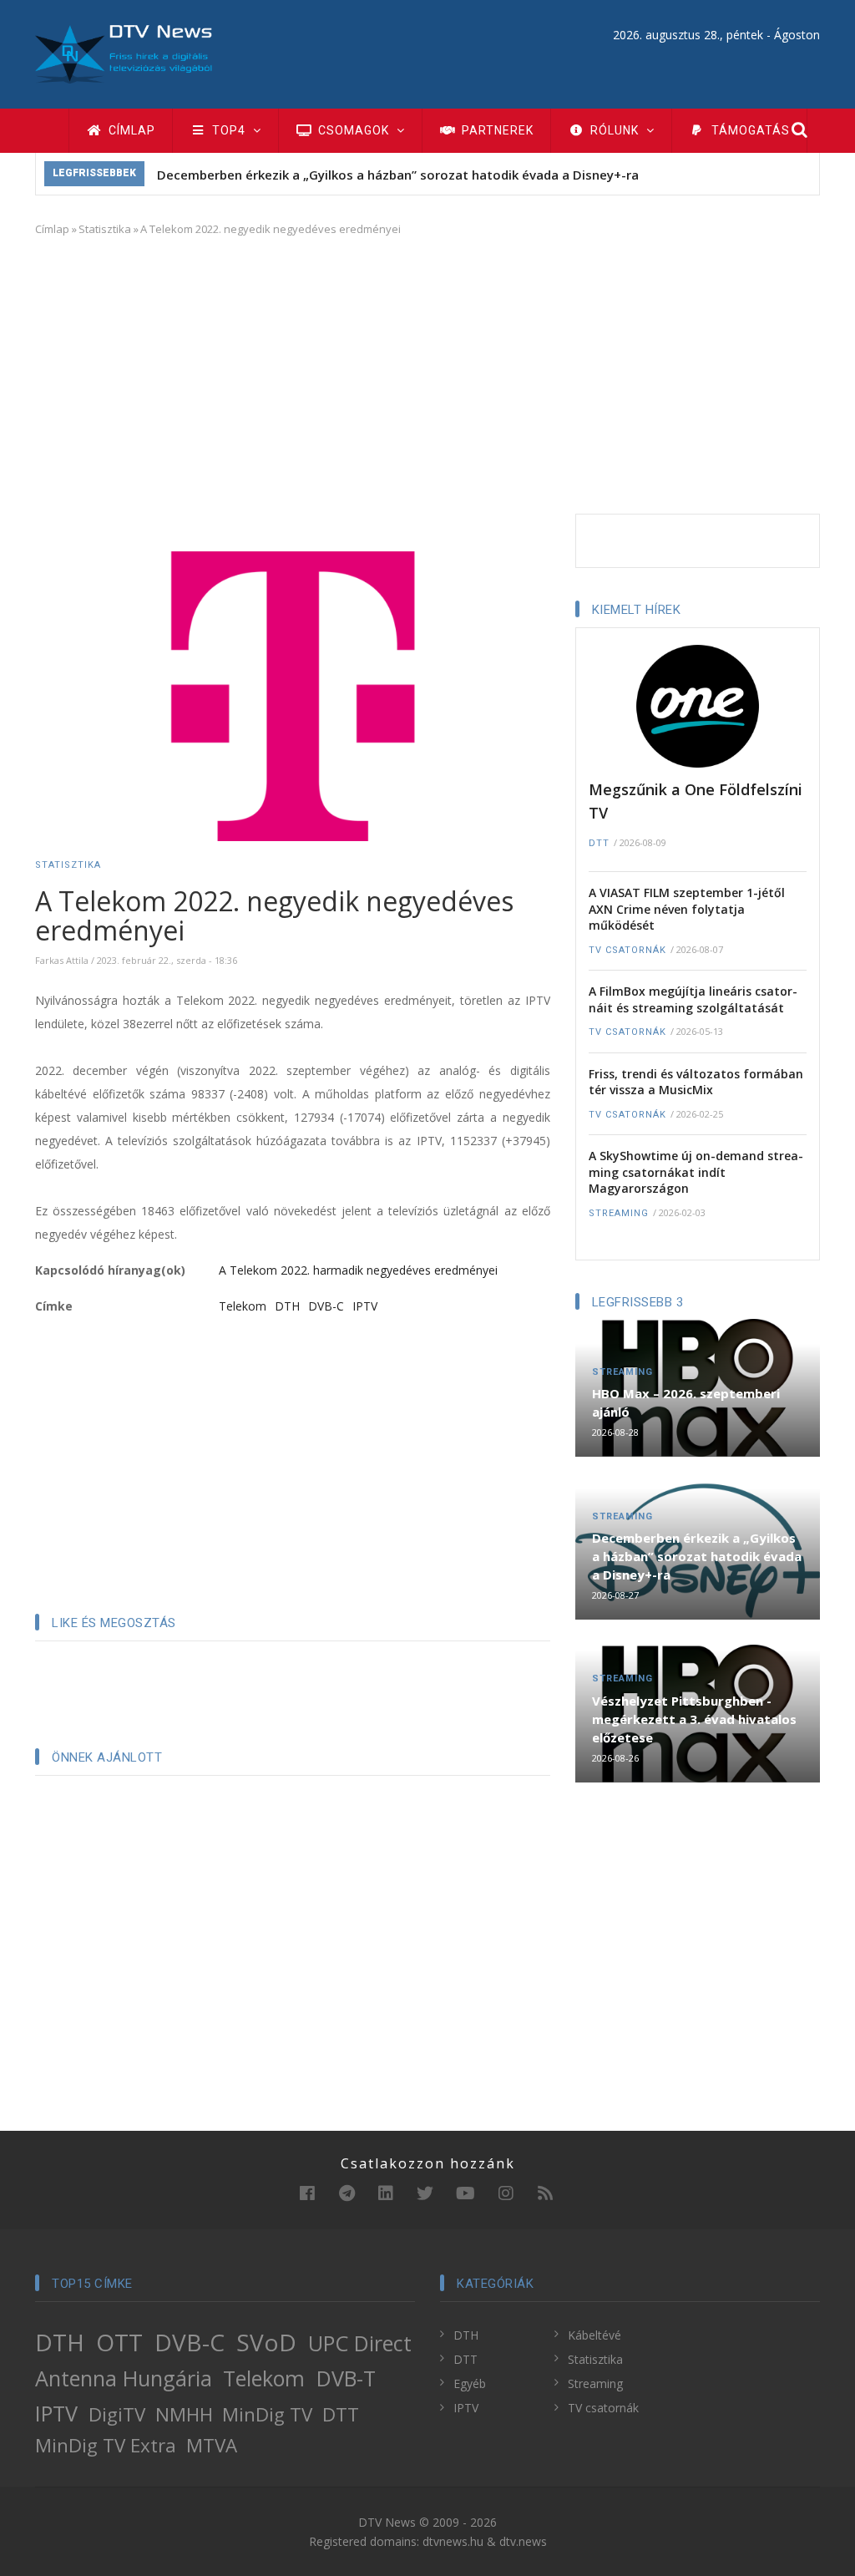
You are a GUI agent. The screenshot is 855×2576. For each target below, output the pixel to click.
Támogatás (749, 130)
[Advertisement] (427, 372)
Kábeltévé (594, 2335)
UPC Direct (360, 2343)
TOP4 (229, 130)
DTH (287, 1306)
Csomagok (354, 130)
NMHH (184, 2414)
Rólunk (615, 130)
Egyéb (470, 2383)
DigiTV (117, 2414)
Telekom (243, 1306)
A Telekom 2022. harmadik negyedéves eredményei (358, 1270)
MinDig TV (267, 2414)
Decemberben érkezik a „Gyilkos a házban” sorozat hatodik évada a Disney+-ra (398, 175)
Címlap (130, 130)
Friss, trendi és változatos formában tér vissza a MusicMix (696, 1082)
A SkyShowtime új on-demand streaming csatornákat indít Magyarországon (696, 1172)
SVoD (266, 2342)
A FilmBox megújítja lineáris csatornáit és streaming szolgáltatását (693, 999)
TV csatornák (627, 950)
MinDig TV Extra (106, 2445)
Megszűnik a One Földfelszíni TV (696, 801)
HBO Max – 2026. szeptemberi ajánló (686, 1402)
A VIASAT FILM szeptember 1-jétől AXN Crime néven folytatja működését (687, 909)
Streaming (619, 1213)
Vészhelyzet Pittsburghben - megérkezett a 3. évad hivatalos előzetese (694, 1719)
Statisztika (105, 229)
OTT (119, 2342)
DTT (599, 843)
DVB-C (326, 1306)
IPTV (365, 1306)
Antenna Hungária (124, 2378)
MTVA (212, 2445)
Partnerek (496, 130)
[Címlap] (124, 53)
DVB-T (346, 2378)
